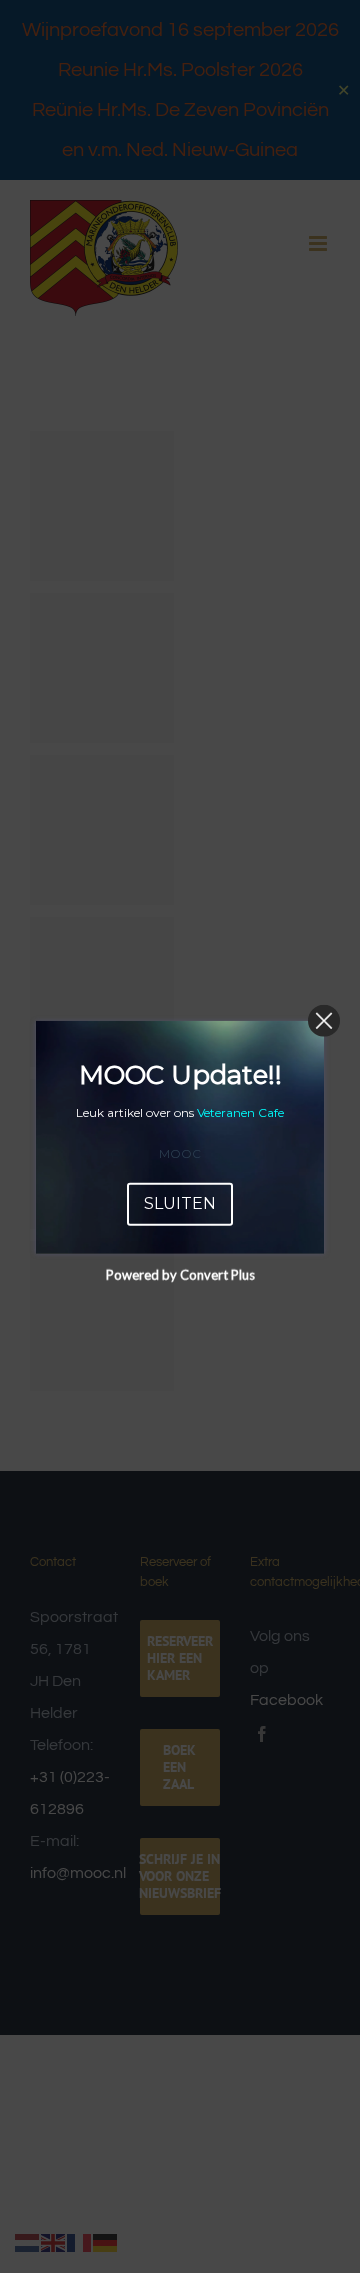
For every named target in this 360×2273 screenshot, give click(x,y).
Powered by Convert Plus (180, 1274)
